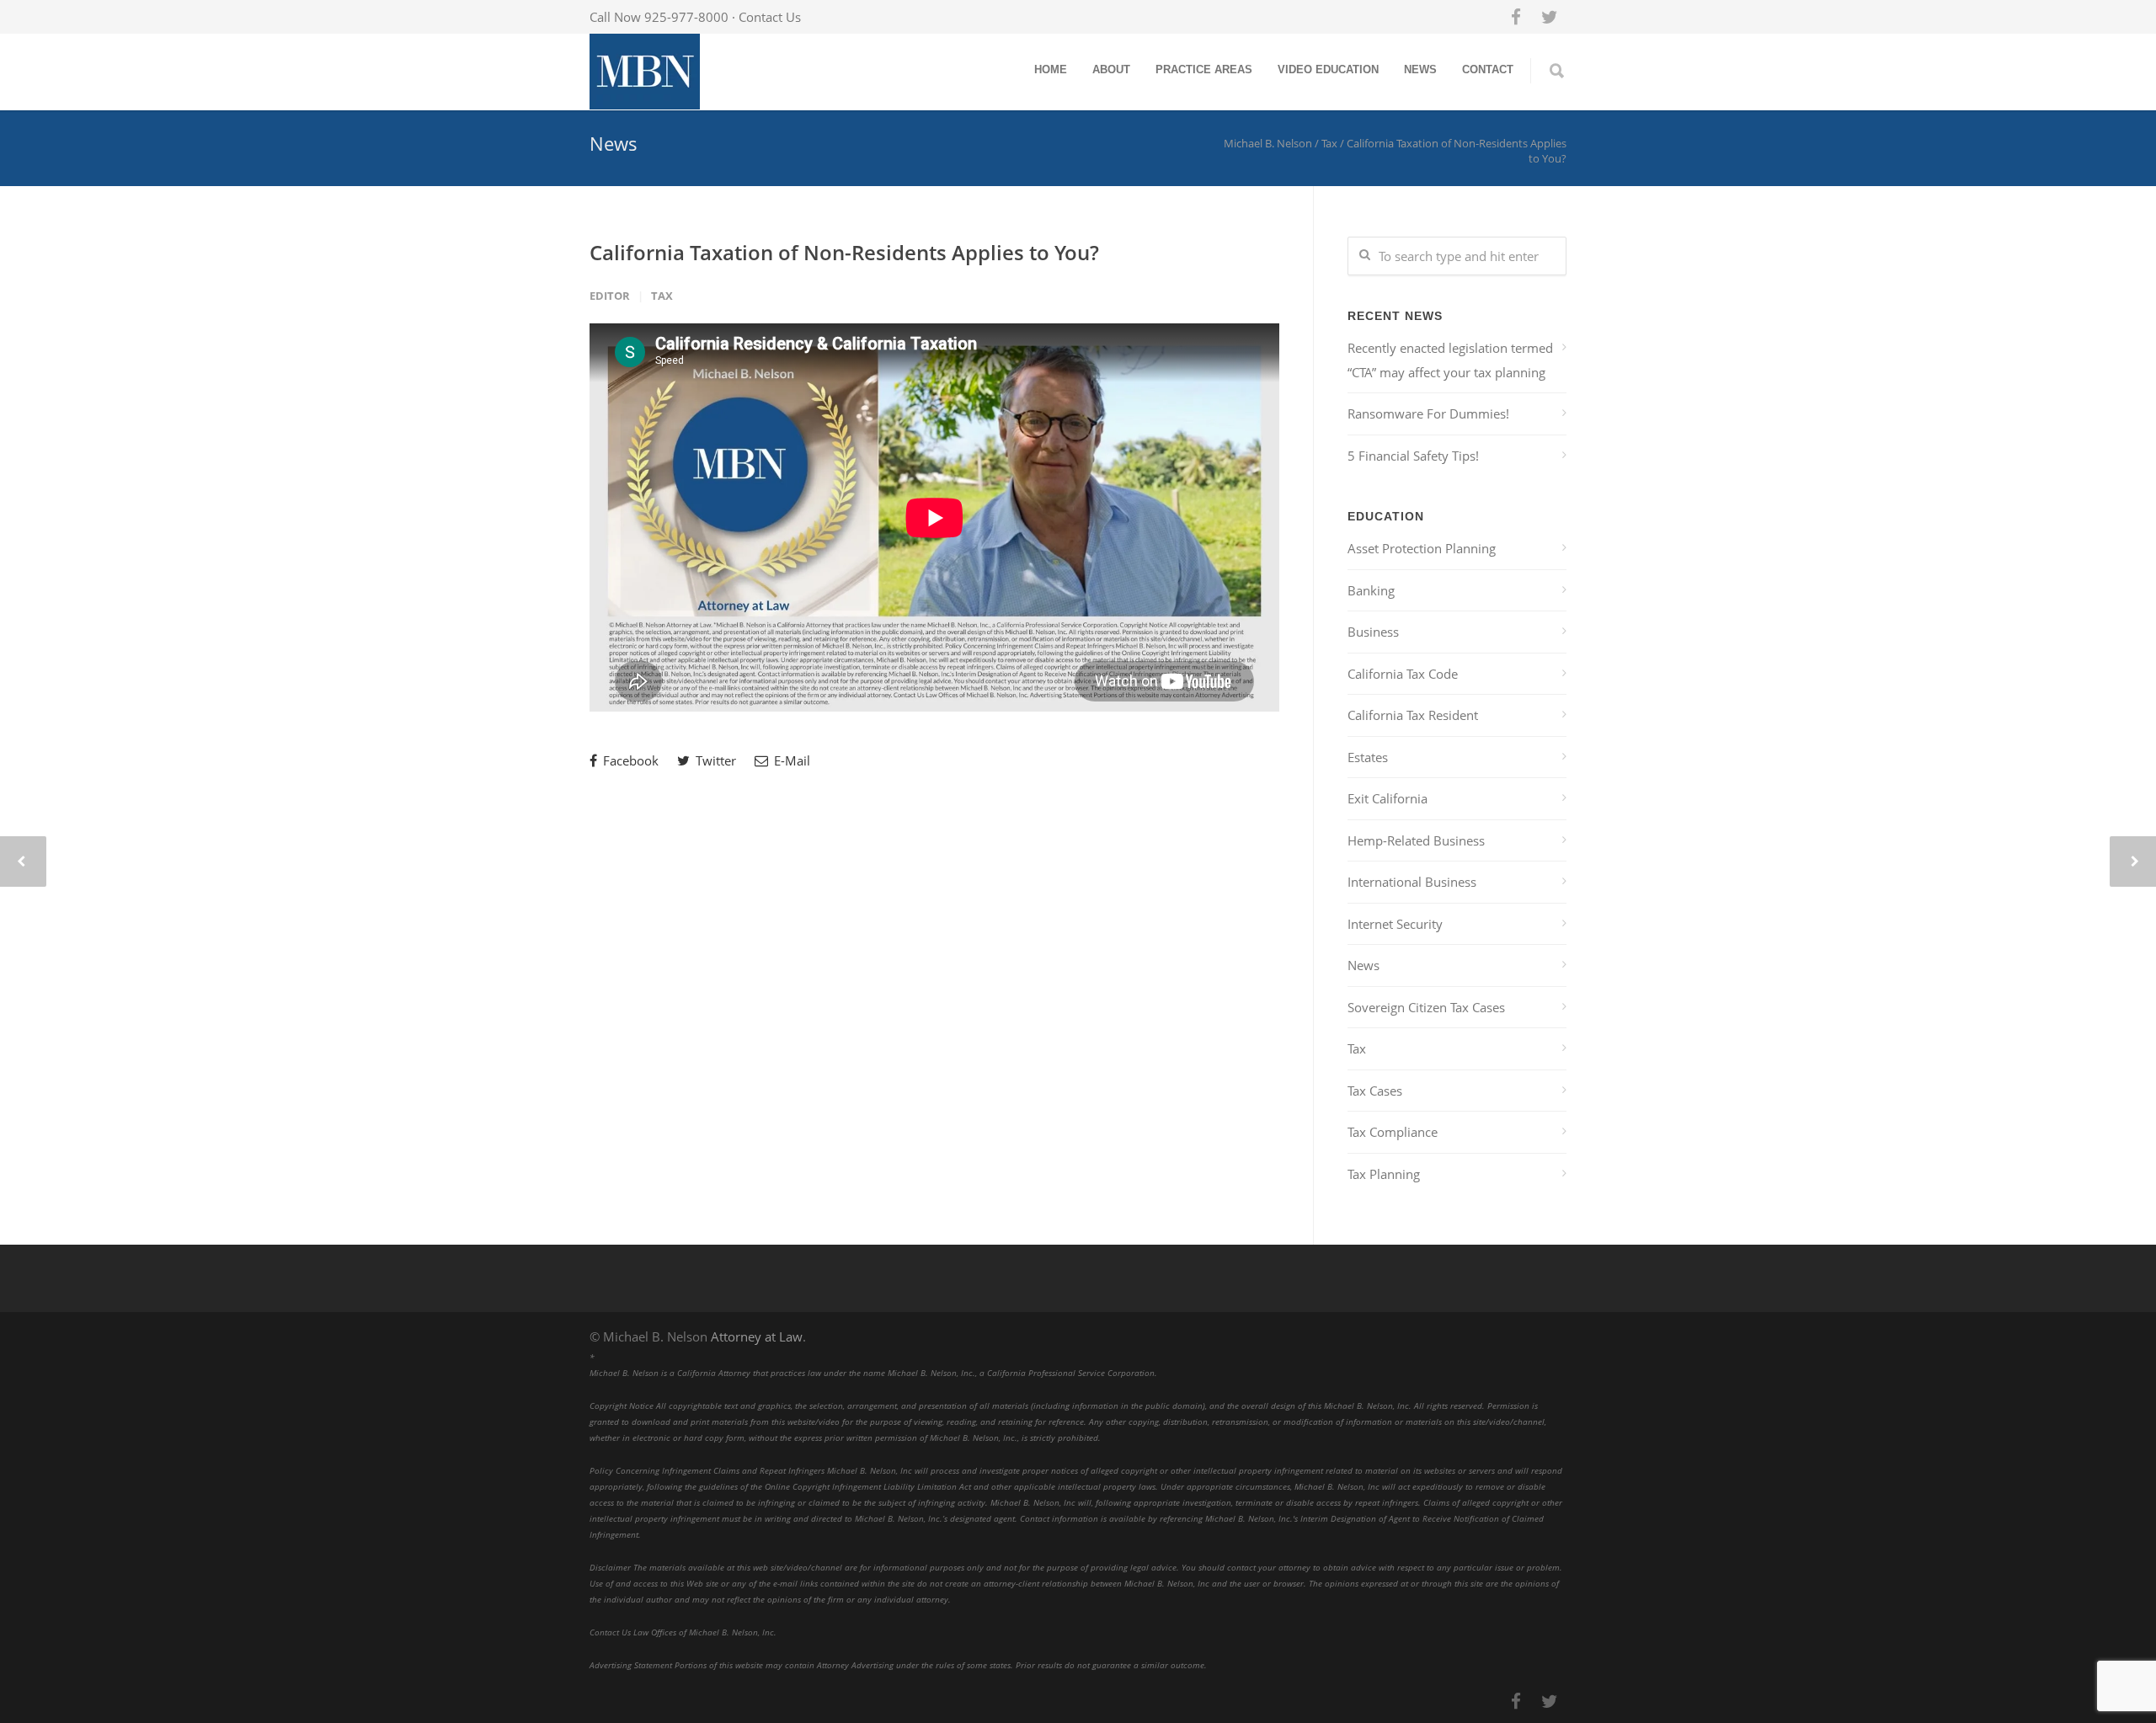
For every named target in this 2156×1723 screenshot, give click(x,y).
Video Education (1328, 69)
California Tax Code (1403, 674)
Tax (662, 296)
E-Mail (790, 760)
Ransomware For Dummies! (1428, 413)
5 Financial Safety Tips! (1413, 456)
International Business (1412, 882)
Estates (1368, 757)
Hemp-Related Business (1416, 840)
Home (1051, 69)
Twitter (714, 760)
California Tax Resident (1413, 715)
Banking (1371, 590)
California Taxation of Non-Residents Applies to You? (844, 252)
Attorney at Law (757, 1336)
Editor (610, 296)
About (1111, 69)
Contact (1488, 69)
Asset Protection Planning (1422, 548)
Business (1373, 632)
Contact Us (770, 17)
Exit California (1388, 798)
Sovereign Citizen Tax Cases (1426, 1007)
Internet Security (1395, 924)
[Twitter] (1550, 17)
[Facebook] (1516, 17)
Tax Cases (1375, 1091)
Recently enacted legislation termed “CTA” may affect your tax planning (1450, 360)
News (1420, 69)
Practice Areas (1204, 69)
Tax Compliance (1393, 1132)
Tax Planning (1384, 1174)
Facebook (629, 760)
